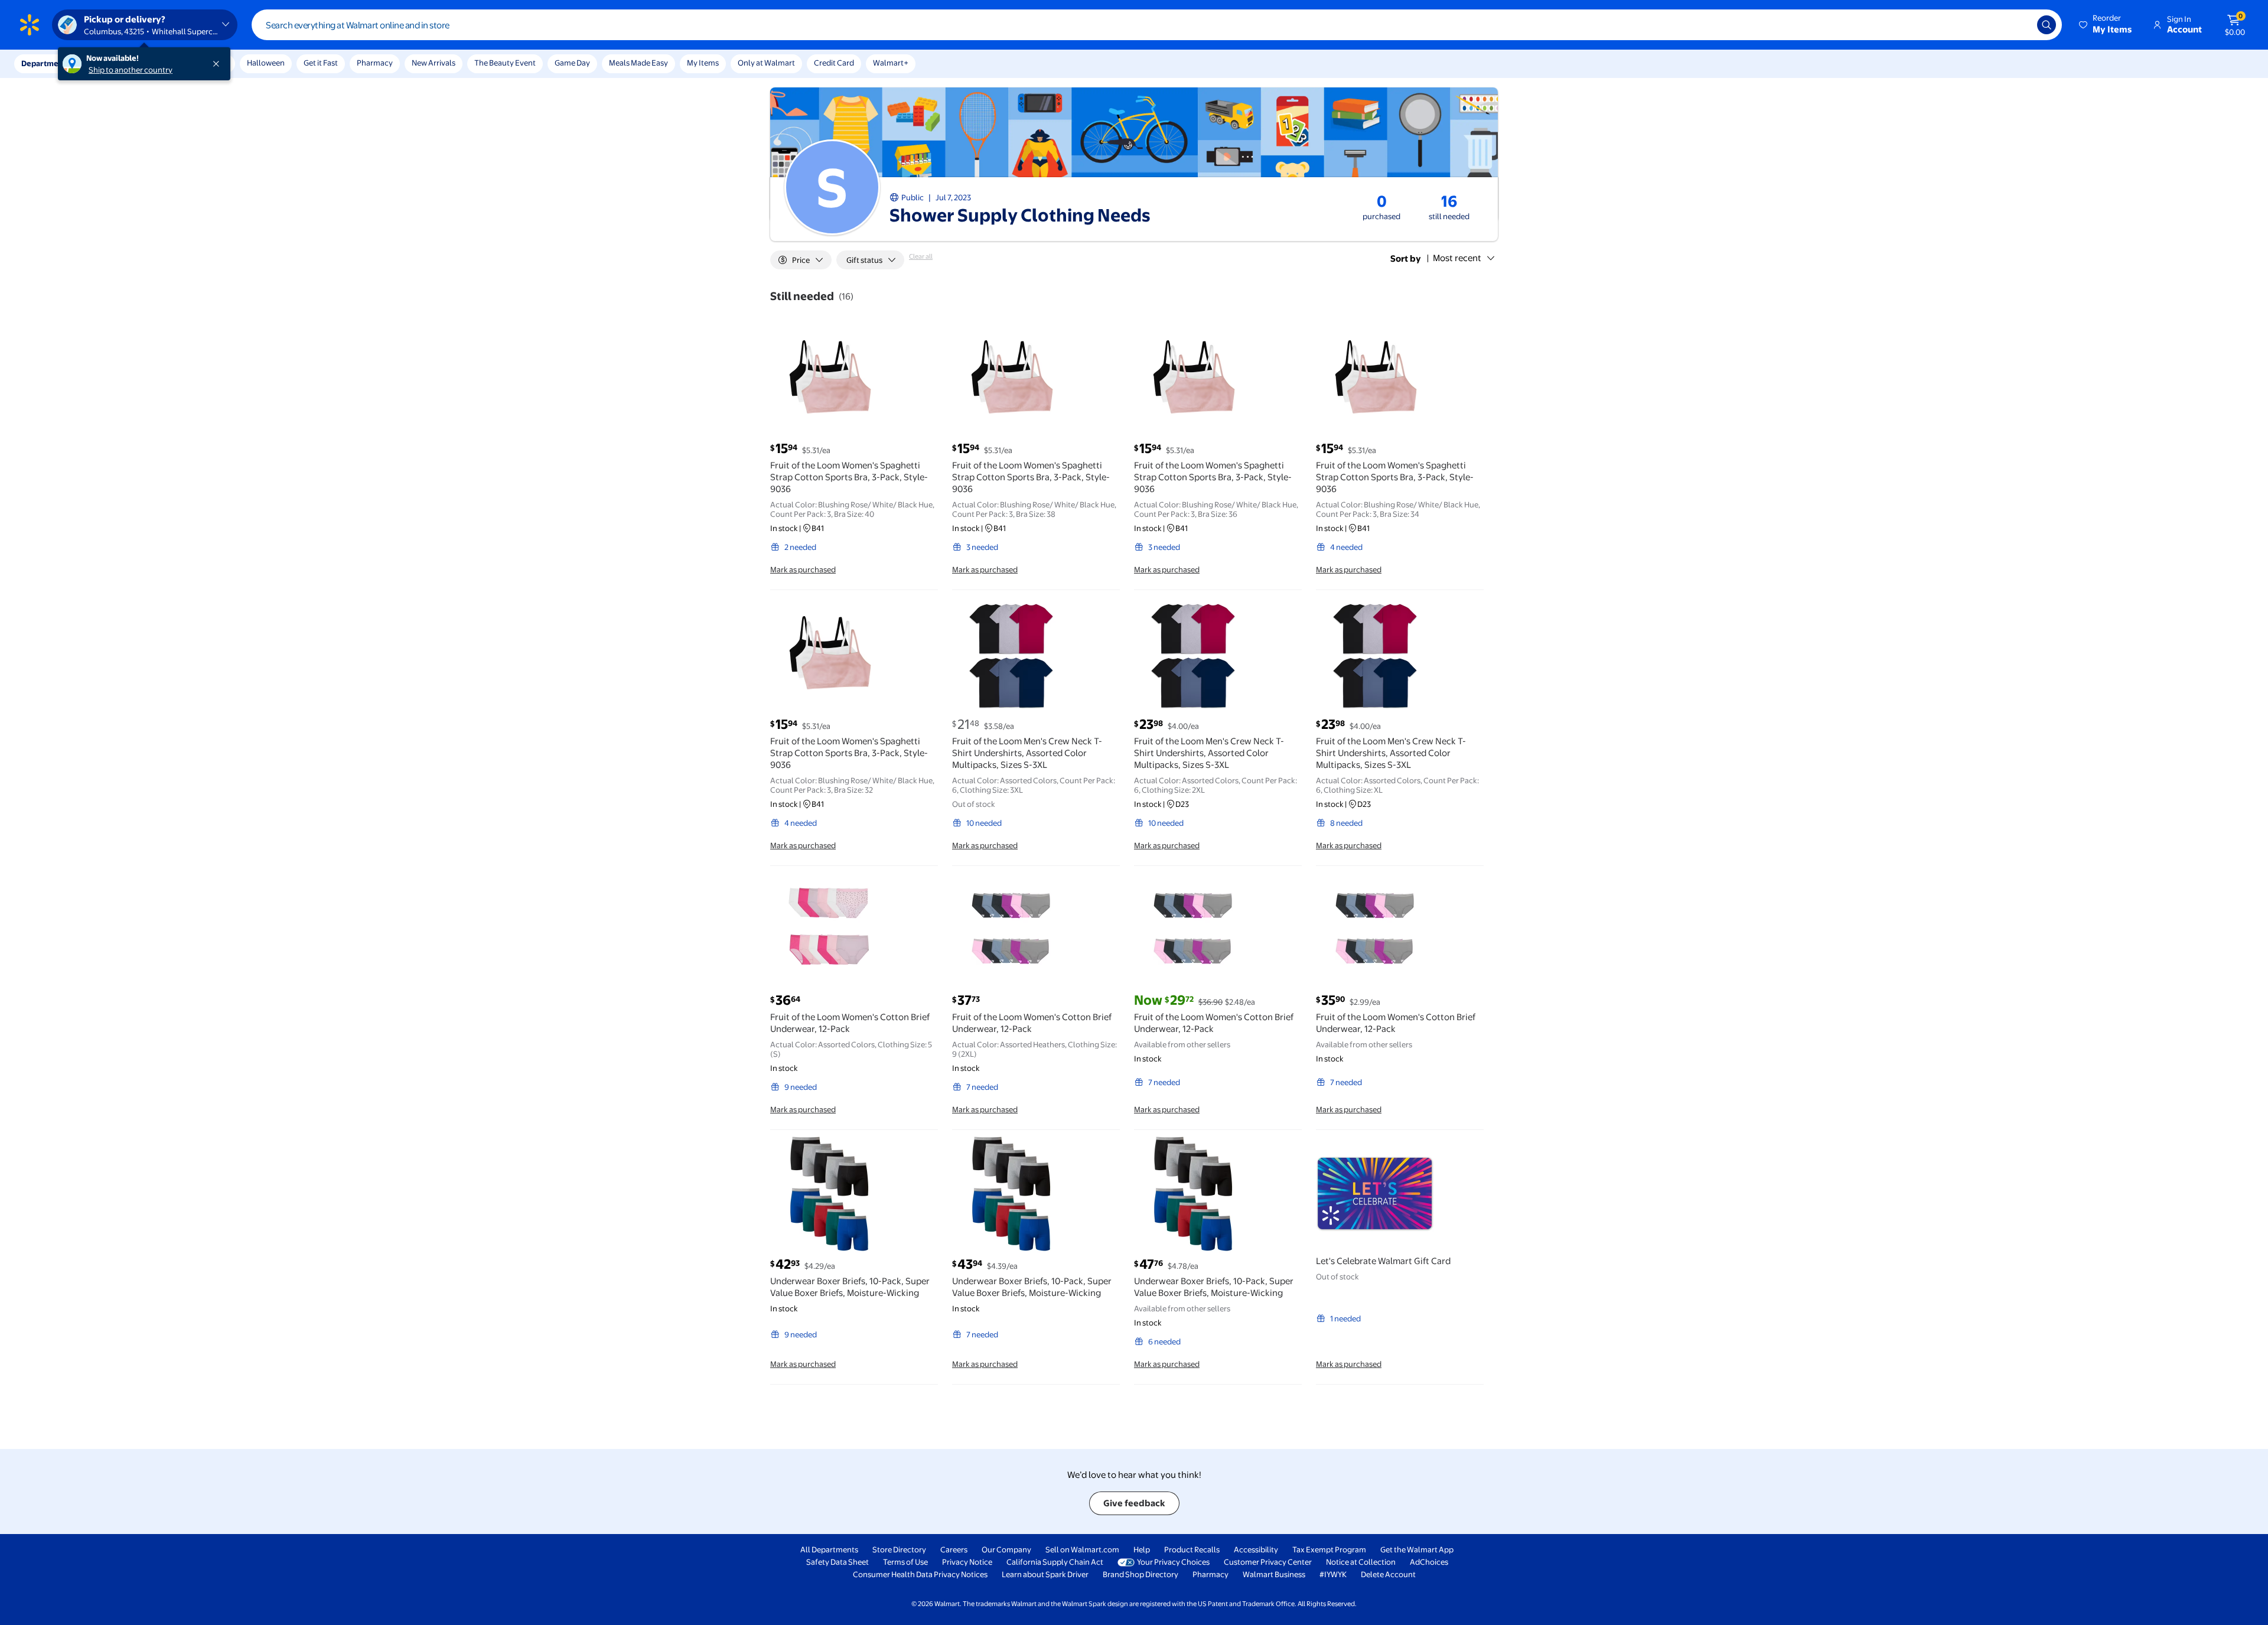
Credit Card (834, 63)
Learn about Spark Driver (1045, 1574)
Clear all (921, 256)
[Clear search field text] (2019, 25)
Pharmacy (375, 63)
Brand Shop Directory (1140, 1574)
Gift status (864, 260)
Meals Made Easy (638, 63)
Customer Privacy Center (1268, 1562)
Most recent (1457, 258)
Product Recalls (1192, 1549)
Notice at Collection (1361, 1562)
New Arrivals (434, 63)
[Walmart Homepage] (30, 25)
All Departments (829, 1549)
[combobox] (1157, 25)
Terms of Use (905, 1562)
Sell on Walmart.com (1082, 1549)
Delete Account (1388, 1574)
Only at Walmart (766, 63)
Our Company (1006, 1549)
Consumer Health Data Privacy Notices (920, 1574)
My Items (703, 63)
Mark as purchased (803, 569)
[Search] (2047, 25)
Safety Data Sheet (838, 1562)
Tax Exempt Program (1329, 1549)
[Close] (219, 64)
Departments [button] (45, 63)
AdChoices (1429, 1562)
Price (801, 260)
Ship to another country (131, 70)
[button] (2106, 25)
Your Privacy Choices (1173, 1562)
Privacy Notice (967, 1562)
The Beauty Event (505, 63)
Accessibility (1256, 1549)
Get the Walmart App (1417, 1549)
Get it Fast (321, 63)
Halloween (266, 63)
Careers (954, 1549)
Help (1142, 1549)
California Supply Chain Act (1055, 1562)
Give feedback (1134, 1503)
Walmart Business (1274, 1574)
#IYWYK (1333, 1574)
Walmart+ (891, 63)
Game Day (572, 63)
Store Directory (899, 1549)
